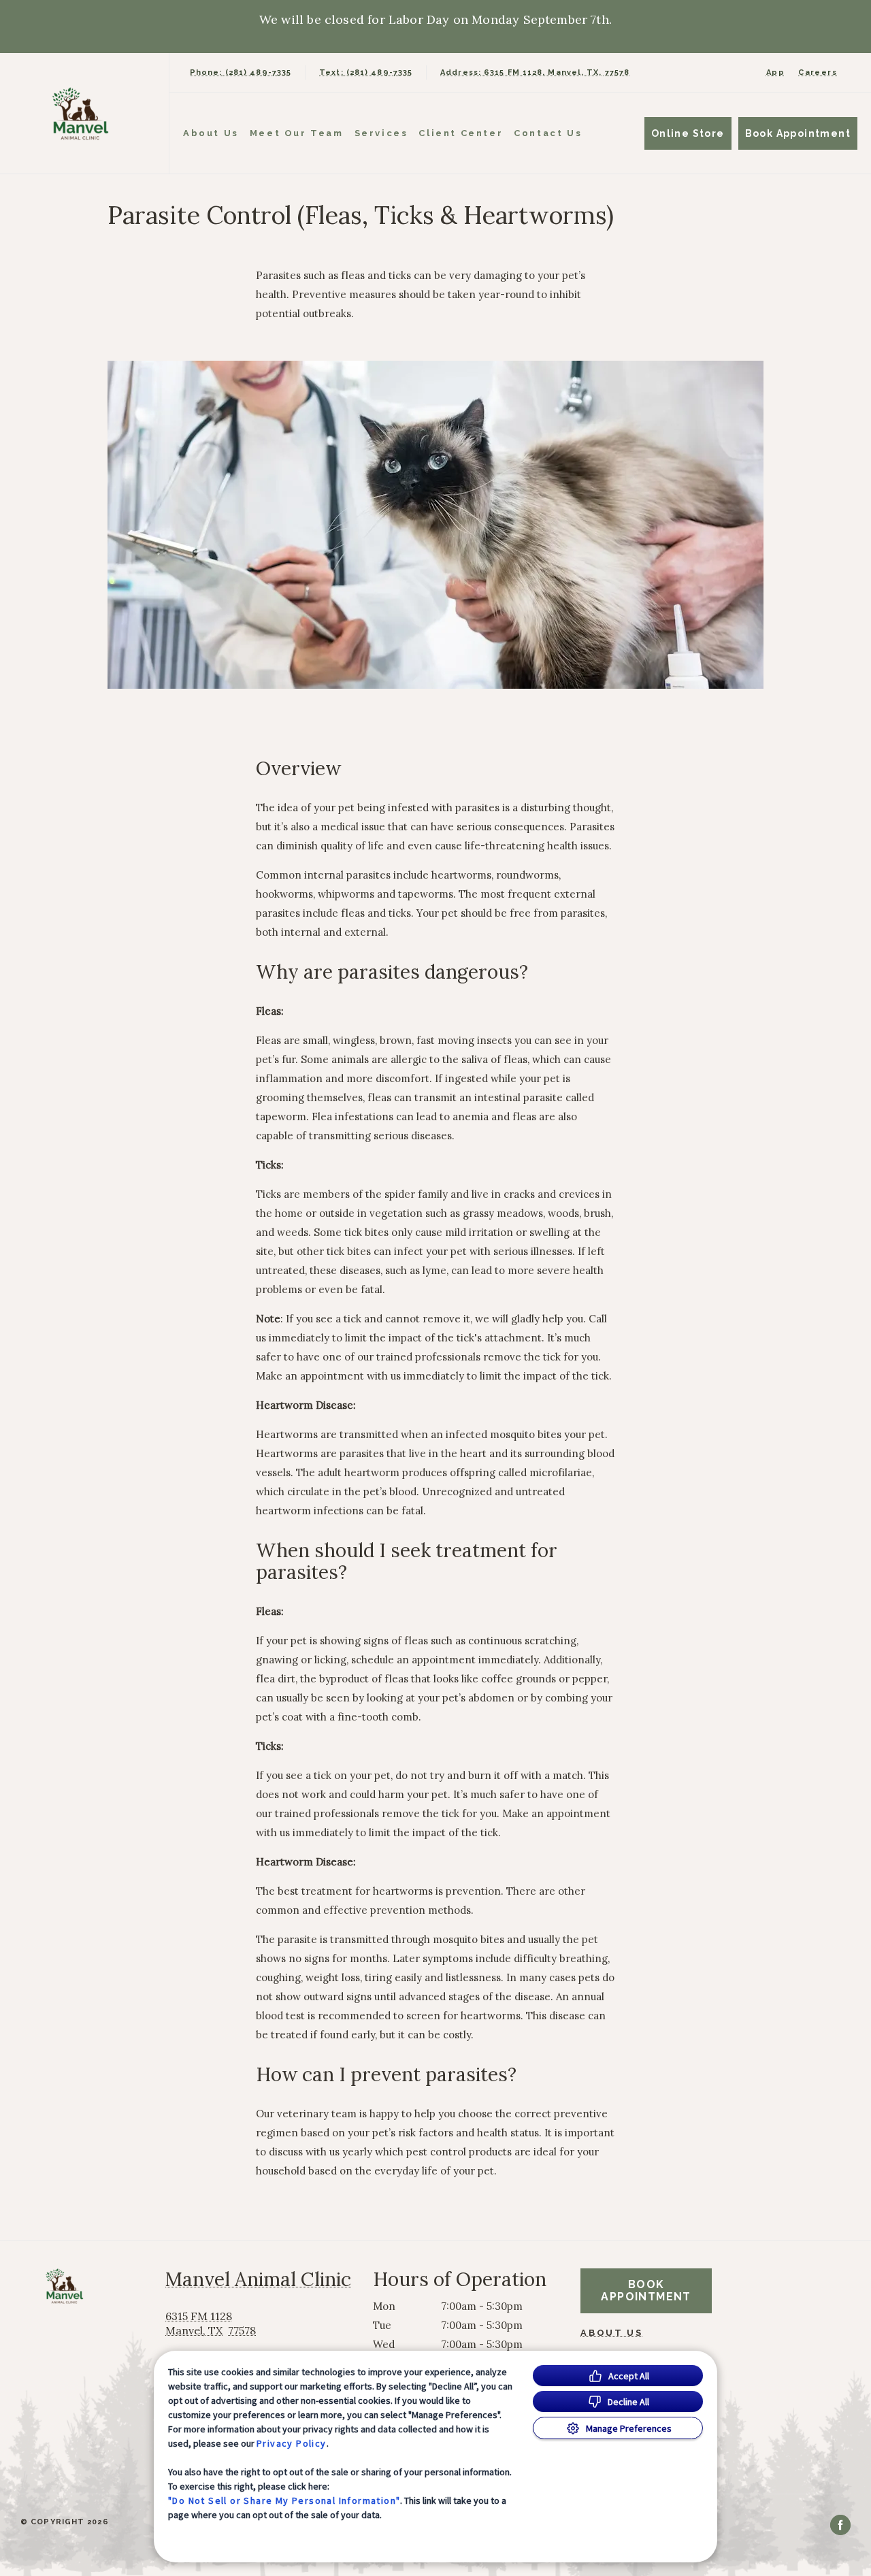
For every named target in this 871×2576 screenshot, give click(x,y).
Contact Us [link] (548, 133)
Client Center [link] (461, 133)
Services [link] (381, 133)
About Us (211, 133)
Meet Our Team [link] (297, 133)
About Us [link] (611, 2333)
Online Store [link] (688, 133)
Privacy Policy (292, 2443)
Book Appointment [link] (798, 133)
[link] (88, 113)
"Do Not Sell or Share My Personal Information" (284, 2500)
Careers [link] (818, 72)
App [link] (775, 72)
